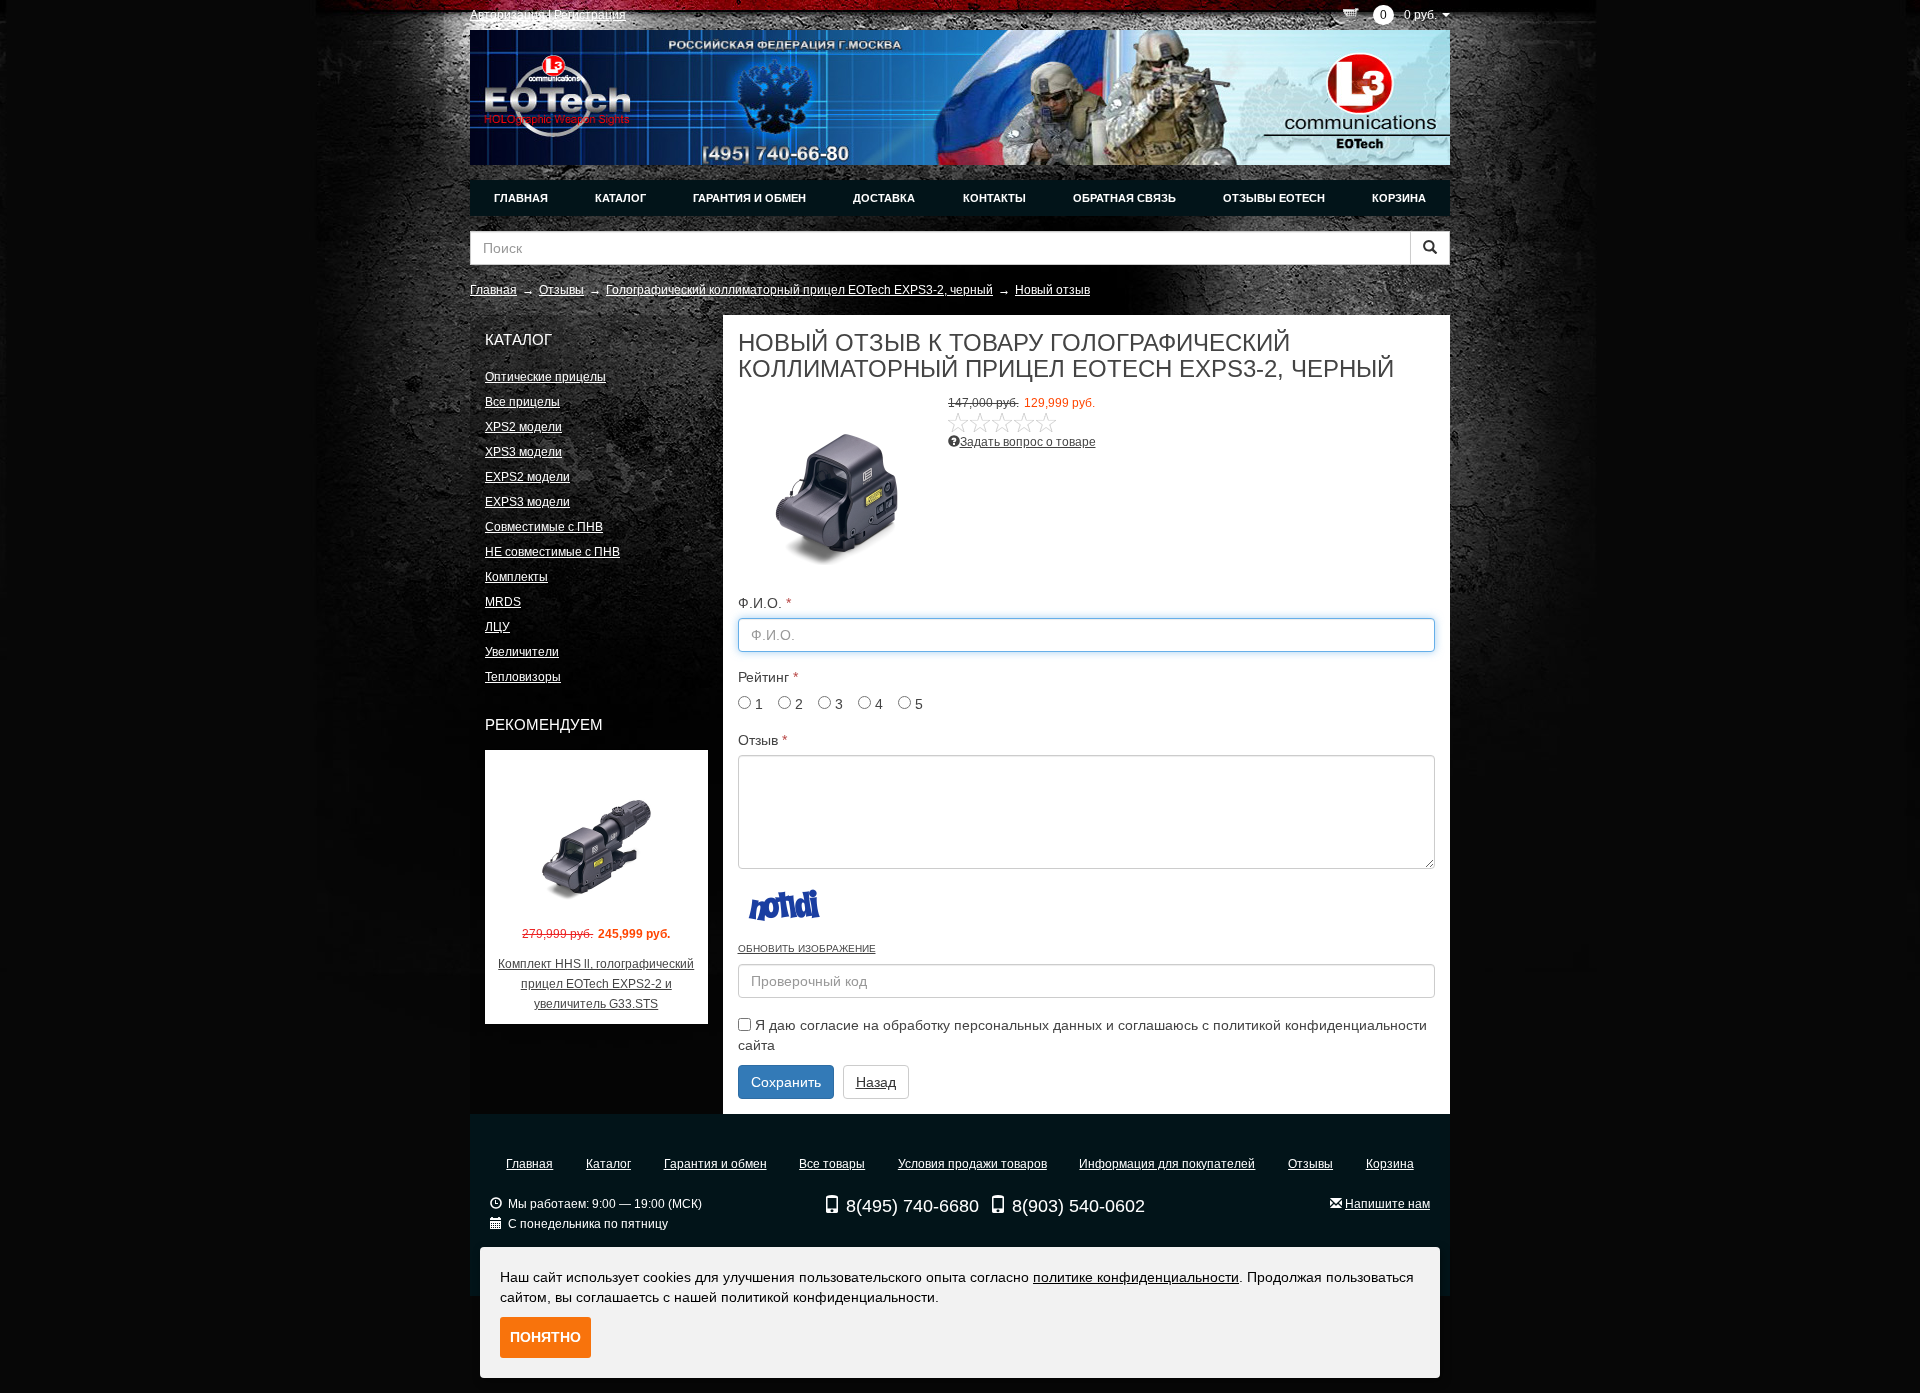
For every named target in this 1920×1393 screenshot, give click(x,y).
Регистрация (590, 15)
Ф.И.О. (764, 603)
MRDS (503, 602)
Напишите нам (1387, 1204)
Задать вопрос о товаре (1028, 442)
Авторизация (507, 15)
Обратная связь (1124, 198)
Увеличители (522, 652)
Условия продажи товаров (972, 1164)
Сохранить (786, 1082)
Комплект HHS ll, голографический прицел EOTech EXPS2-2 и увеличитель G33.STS (596, 984)
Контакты (994, 198)
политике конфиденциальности (1136, 1277)
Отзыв (762, 740)
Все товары (832, 1164)
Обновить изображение (807, 948)
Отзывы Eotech (1274, 198)
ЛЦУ (497, 627)
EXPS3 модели (527, 502)
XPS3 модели (523, 452)
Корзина (1399, 198)
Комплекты (516, 577)
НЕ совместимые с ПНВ (552, 552)
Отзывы (1310, 1164)
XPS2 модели (523, 427)
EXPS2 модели (527, 477)
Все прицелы (522, 402)
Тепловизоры (523, 677)
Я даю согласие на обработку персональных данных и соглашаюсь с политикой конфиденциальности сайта (1082, 1035)
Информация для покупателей (1167, 1164)
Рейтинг (768, 677)
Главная (521, 198)
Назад (876, 1082)
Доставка (884, 198)
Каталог (620, 198)
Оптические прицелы (545, 377)
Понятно (545, 1337)
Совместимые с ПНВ (544, 527)
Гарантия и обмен (749, 198)
